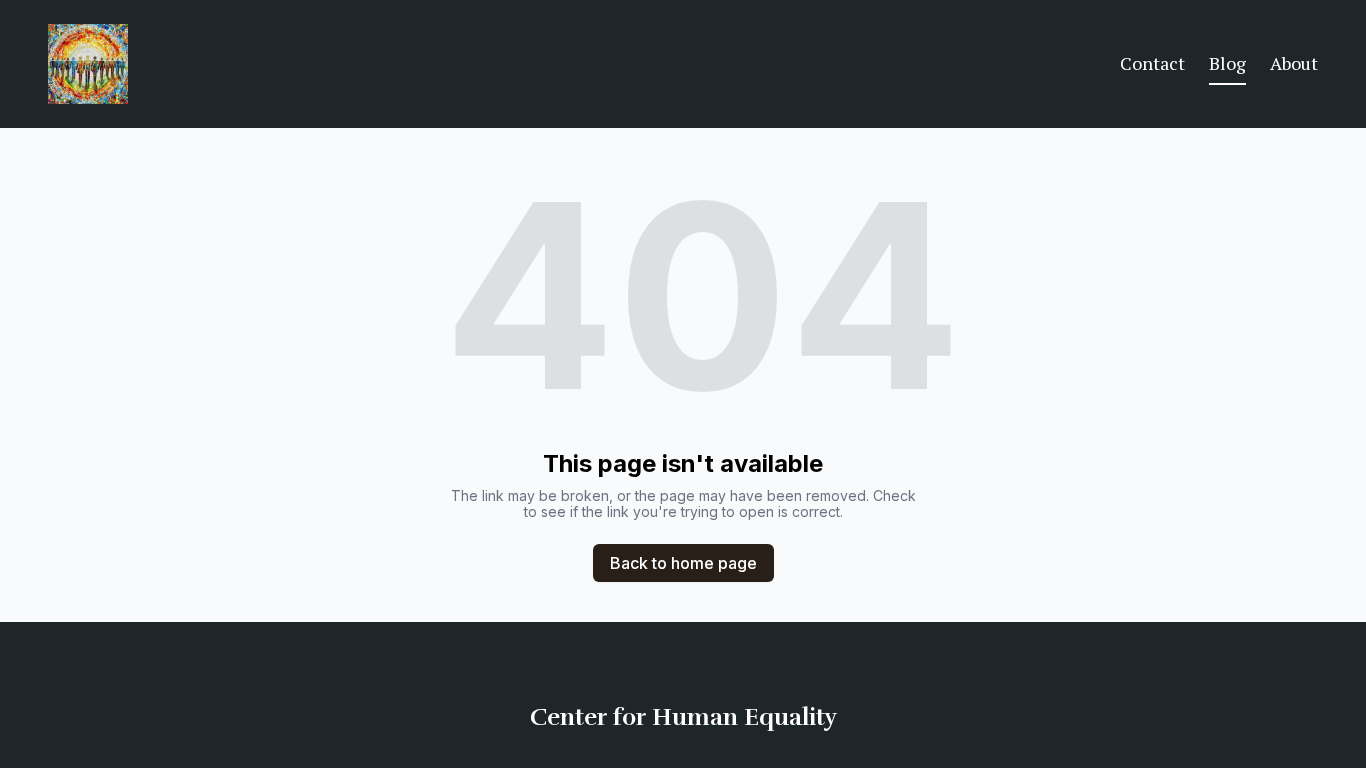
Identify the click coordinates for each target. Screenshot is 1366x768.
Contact (1152, 63)
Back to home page (683, 563)
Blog (1227, 63)
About (1294, 63)
